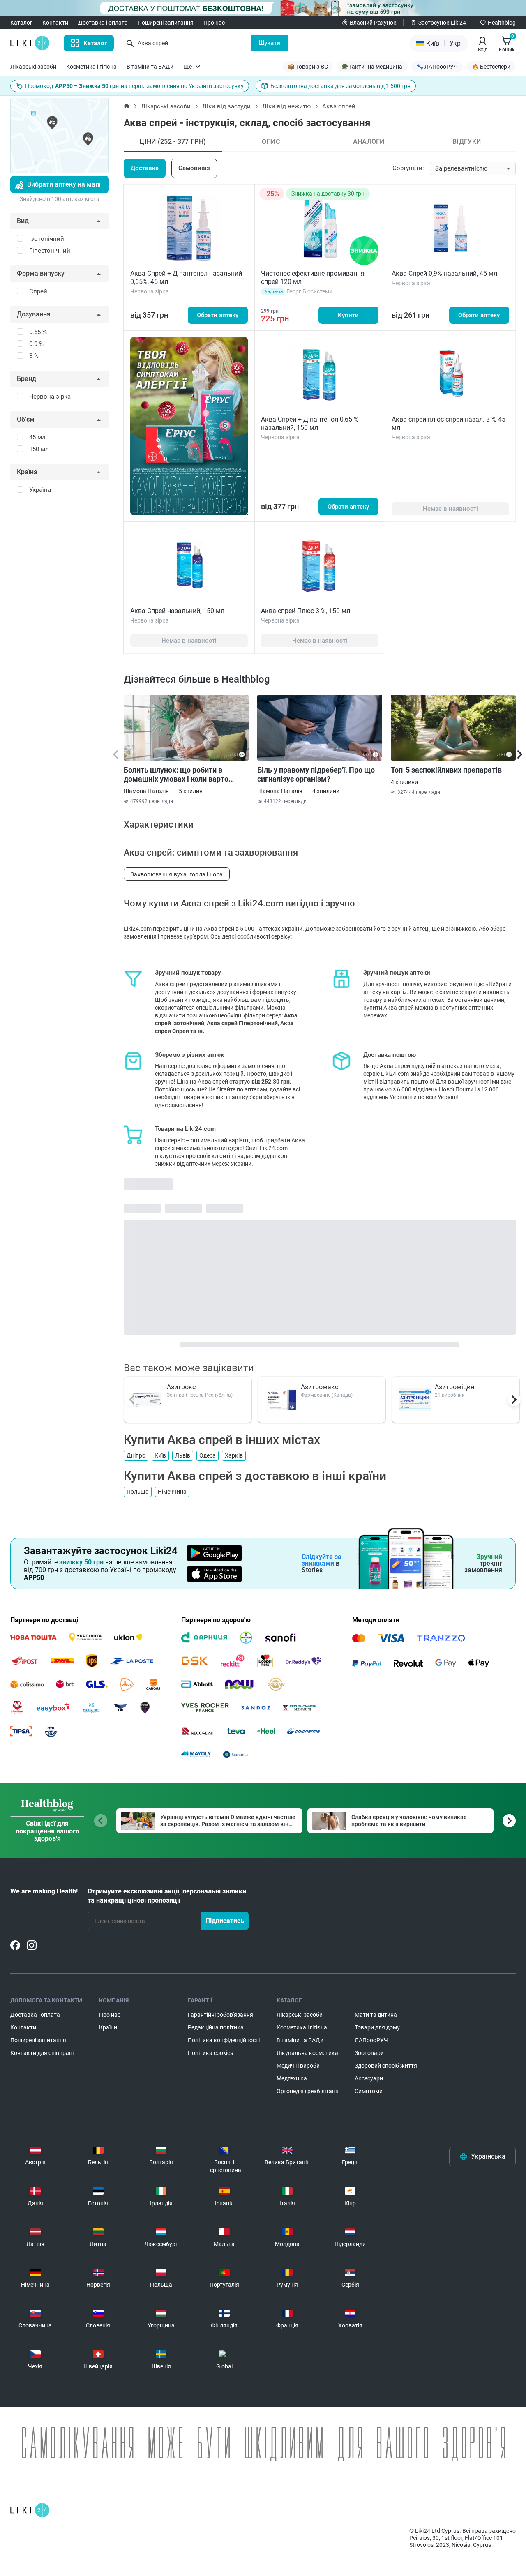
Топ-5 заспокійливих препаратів (446, 770)
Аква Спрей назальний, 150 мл (177, 611)
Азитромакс (320, 1387)
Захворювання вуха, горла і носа (177, 874)
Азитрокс (181, 1387)
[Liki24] (30, 2510)
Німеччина (172, 1492)
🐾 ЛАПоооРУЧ (437, 67)
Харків (234, 1455)
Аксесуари (369, 2078)
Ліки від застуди (226, 106)
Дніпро (136, 1455)
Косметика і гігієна (91, 67)
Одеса (208, 1455)
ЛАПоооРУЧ (371, 2040)
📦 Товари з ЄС (308, 67)
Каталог (21, 23)
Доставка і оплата (103, 23)
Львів (183, 1455)
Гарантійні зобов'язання (220, 2015)
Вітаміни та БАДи (150, 67)
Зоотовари (369, 2053)
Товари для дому (377, 2027)
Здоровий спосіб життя (386, 2066)
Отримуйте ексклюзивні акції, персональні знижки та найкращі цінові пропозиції (167, 1896)
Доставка (145, 168)
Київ (160, 1455)
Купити (348, 315)
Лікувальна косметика (307, 2053)
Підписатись (225, 1921)
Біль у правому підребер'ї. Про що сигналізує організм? (316, 774)
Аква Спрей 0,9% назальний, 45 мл (444, 273)
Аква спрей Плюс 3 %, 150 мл (306, 611)
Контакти (55, 23)
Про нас (214, 23)
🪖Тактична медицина (372, 67)
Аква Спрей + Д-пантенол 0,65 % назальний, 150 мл (310, 423)
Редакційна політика (216, 2027)
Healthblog (502, 23)
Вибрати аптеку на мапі (64, 184)
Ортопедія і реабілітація (308, 2091)
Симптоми (369, 2091)
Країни (108, 2027)
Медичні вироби (298, 2066)
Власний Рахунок (373, 23)
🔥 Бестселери (491, 67)
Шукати (269, 43)
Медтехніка (292, 2078)
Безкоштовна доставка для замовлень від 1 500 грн (340, 86)
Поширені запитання (166, 23)
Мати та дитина (376, 2015)
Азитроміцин (454, 1387)
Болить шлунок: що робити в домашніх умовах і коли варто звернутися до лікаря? (176, 775)
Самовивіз (194, 168)
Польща (138, 1492)
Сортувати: (408, 168)
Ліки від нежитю (286, 106)
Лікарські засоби (33, 67)
